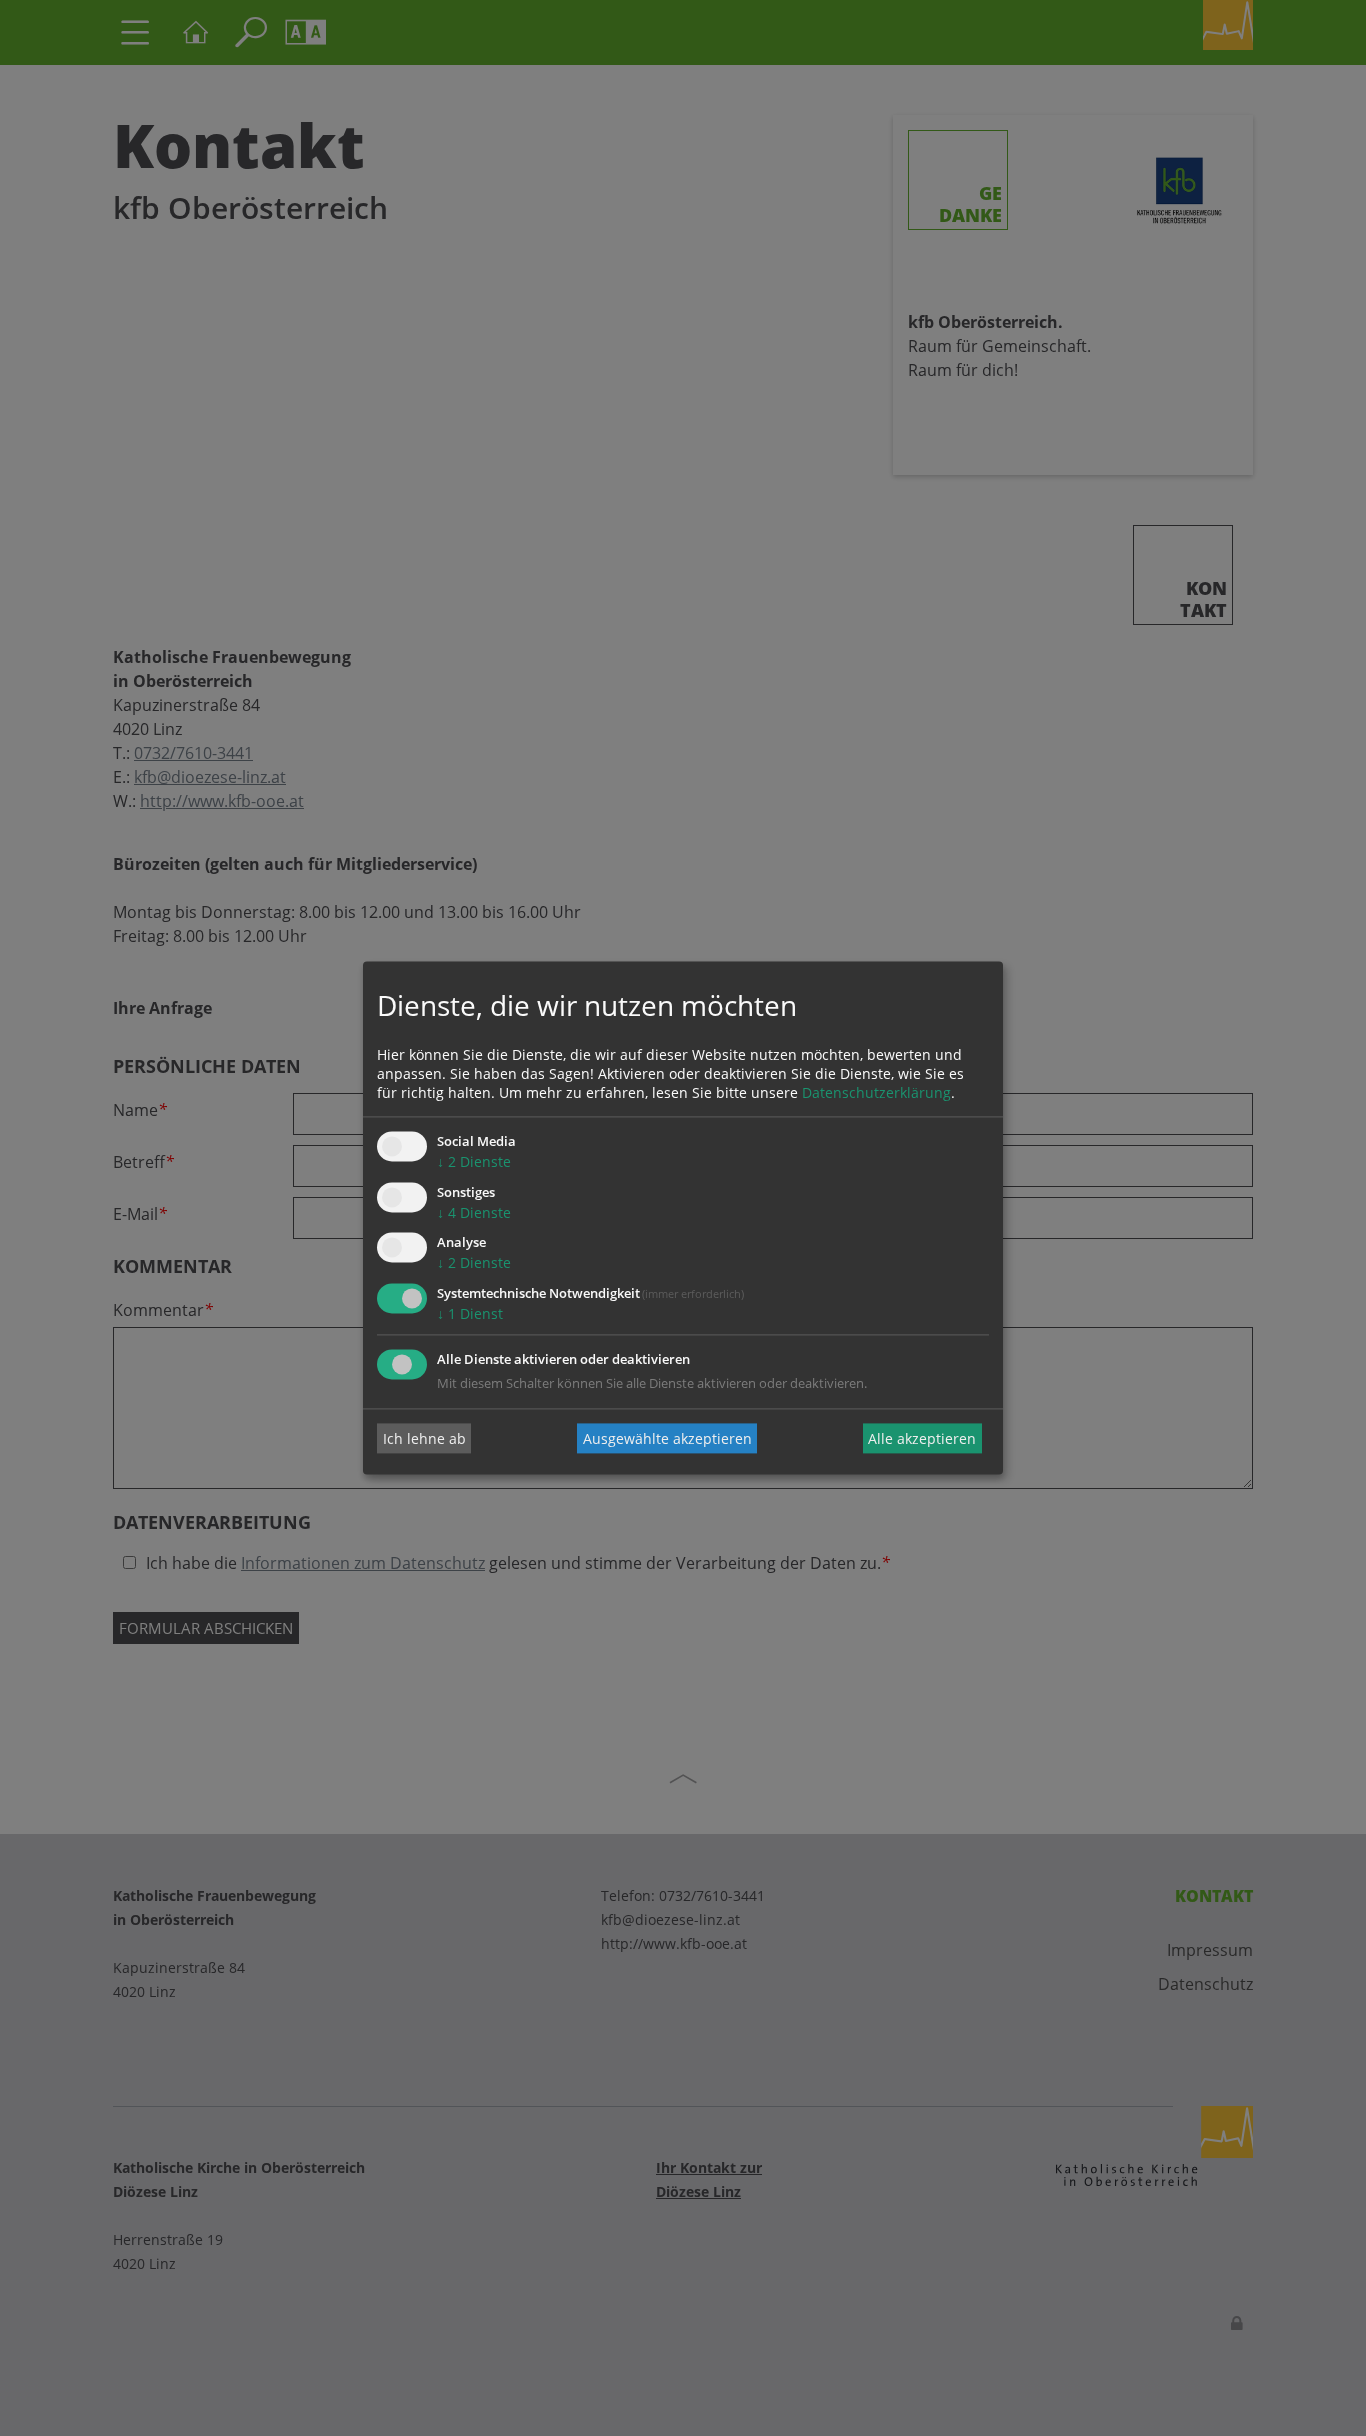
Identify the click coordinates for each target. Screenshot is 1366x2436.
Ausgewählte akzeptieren (667, 1438)
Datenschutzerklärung (876, 1092)
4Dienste (474, 1212)
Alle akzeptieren (922, 1438)
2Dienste (474, 1161)
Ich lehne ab (424, 1438)
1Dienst (470, 1314)
